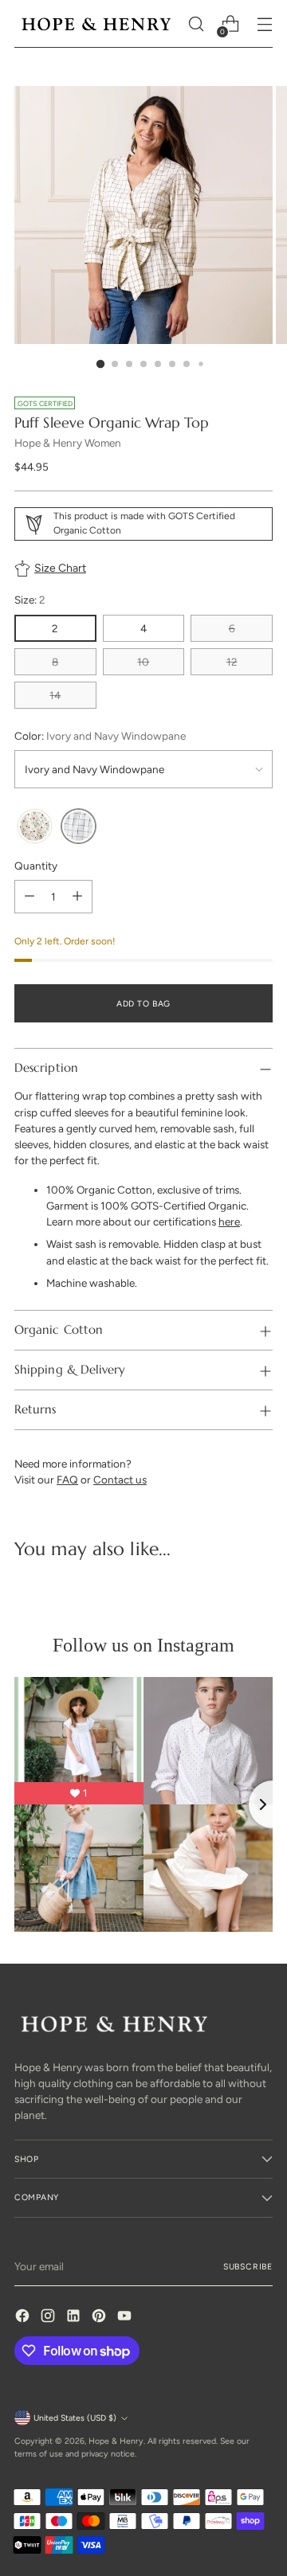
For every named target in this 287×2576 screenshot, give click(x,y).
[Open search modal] (196, 24)
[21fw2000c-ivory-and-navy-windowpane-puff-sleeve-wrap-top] (79, 826)
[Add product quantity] (77, 897)
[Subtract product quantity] (29, 897)
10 (143, 662)
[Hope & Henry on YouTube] (126, 2318)
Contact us (120, 1480)
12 (232, 662)
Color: (100, 736)
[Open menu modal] (264, 24)
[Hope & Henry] (96, 24)
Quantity (36, 866)
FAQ (67, 1480)
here (229, 1222)
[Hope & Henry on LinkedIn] (75, 2318)
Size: (30, 600)
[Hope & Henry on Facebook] (24, 2318)
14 (55, 695)
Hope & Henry (116, 2441)
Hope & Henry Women (68, 443)
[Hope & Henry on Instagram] (49, 2318)
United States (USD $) (75, 2418)
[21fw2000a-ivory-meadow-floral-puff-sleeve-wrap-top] (35, 826)
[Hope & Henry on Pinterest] (100, 2318)
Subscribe (248, 2267)
